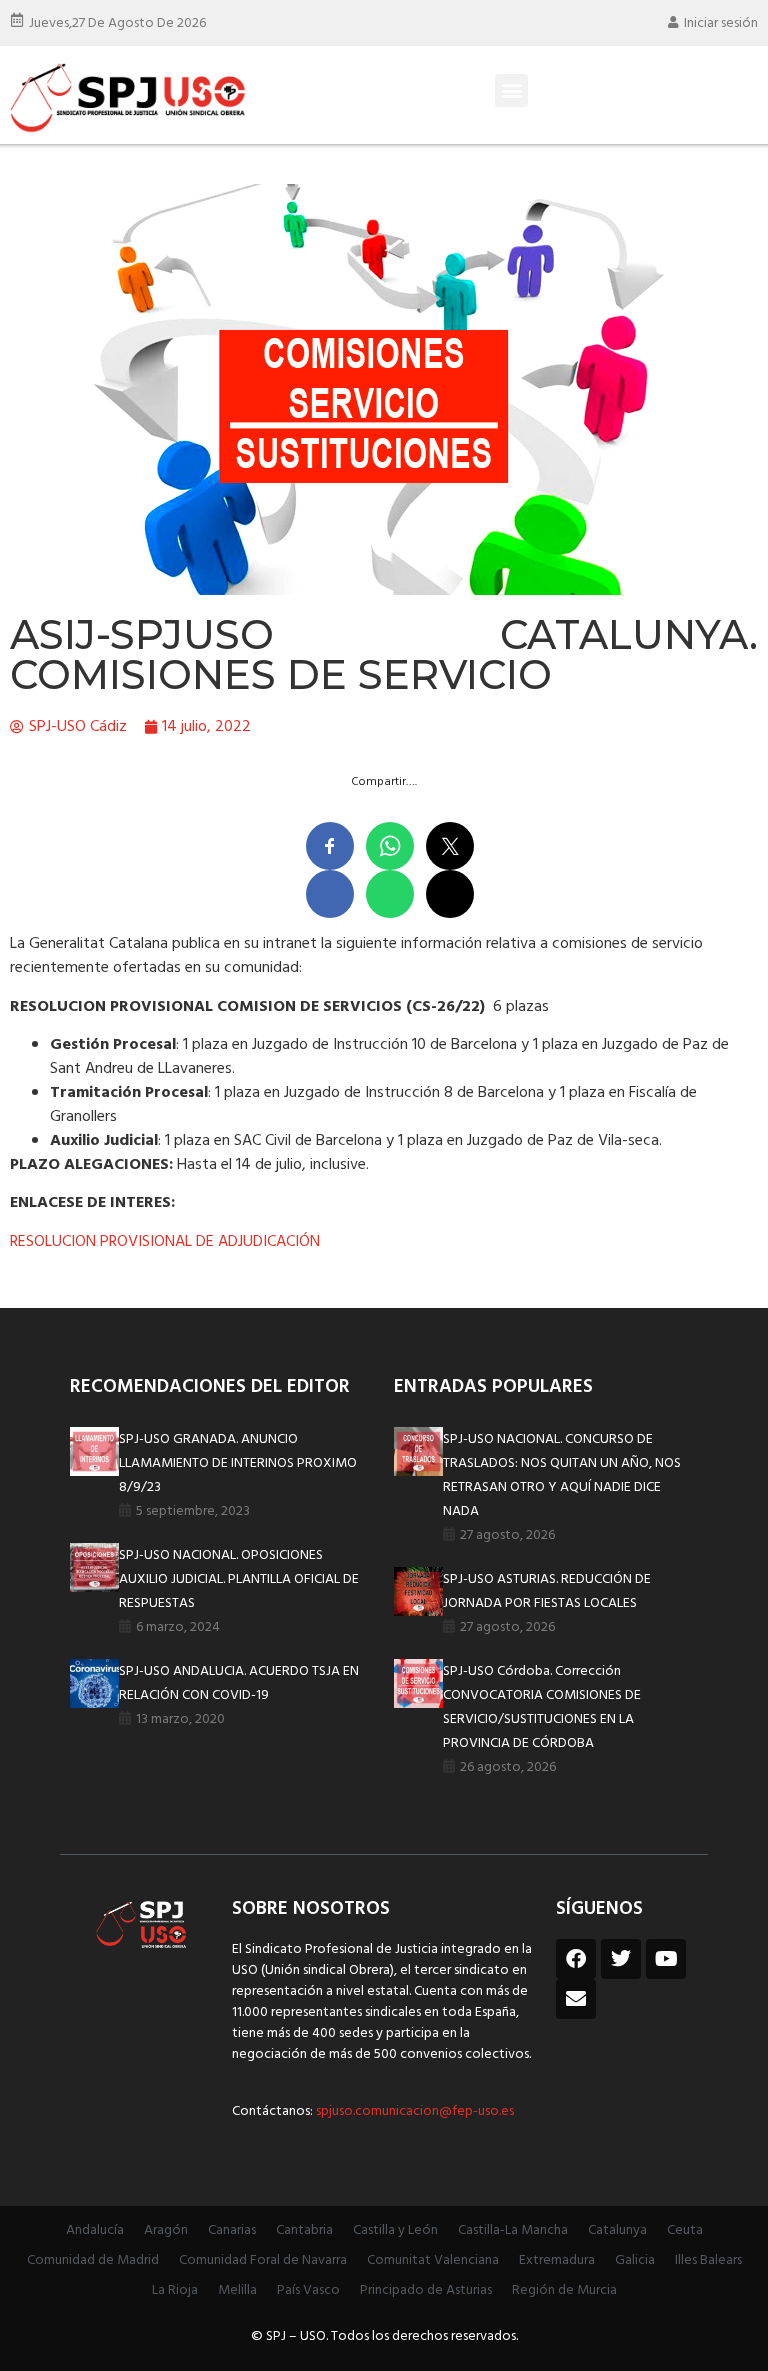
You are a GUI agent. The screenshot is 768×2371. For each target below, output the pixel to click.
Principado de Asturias (426, 2290)
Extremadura (557, 2260)
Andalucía (95, 2230)
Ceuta (685, 2230)
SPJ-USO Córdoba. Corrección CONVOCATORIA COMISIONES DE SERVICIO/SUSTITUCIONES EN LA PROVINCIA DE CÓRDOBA (542, 1707)
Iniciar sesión (721, 23)
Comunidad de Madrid (93, 2260)
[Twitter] (621, 1959)
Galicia (635, 2260)
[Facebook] (576, 1959)
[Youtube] (666, 1959)
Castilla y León (395, 2230)
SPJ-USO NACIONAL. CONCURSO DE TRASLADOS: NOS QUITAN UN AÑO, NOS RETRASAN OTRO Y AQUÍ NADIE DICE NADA (562, 1475)
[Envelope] (576, 1999)
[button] (511, 90)
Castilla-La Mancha (513, 2230)
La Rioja (175, 2290)
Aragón (166, 2230)
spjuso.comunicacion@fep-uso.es (413, 2111)
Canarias (232, 2230)
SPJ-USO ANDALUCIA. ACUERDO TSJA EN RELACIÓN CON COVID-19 (239, 1683)
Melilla (237, 2290)
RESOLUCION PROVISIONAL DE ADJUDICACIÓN (165, 1242)
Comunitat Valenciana (433, 2260)
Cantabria (304, 2230)
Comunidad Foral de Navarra (263, 2260)
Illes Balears (708, 2260)
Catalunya (617, 2230)
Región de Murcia (564, 2290)
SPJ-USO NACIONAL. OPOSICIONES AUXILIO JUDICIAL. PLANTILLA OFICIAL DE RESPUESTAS (239, 1579)
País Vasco (308, 2290)
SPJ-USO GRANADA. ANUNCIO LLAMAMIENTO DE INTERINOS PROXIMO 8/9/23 (238, 1463)
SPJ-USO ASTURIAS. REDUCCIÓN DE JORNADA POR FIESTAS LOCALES (547, 1591)
